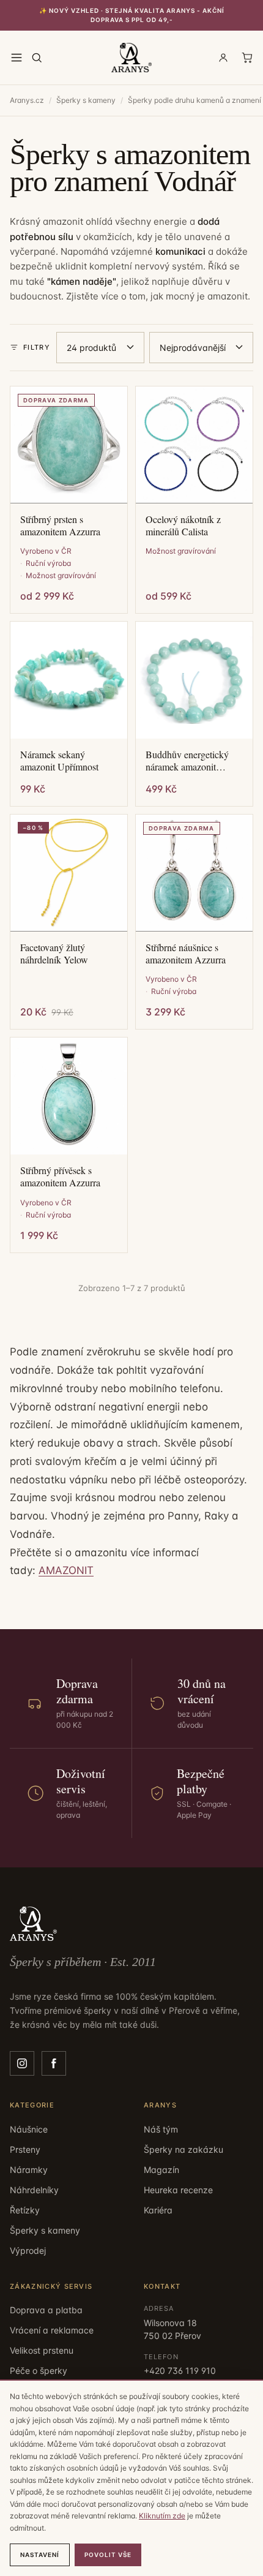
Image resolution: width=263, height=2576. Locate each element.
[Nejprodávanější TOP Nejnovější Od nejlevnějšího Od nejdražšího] (201, 348)
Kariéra (158, 2210)
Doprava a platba (46, 2310)
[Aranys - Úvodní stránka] (131, 58)
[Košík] (247, 58)
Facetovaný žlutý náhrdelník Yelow (54, 954)
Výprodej (28, 2250)
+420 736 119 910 (180, 2371)
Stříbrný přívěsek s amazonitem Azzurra (60, 1177)
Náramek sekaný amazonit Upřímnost (59, 761)
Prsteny (25, 2149)
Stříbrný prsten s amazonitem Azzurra (60, 525)
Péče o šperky (39, 2371)
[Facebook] (54, 2063)
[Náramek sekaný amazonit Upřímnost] (69, 680)
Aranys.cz (27, 100)
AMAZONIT (66, 1570)
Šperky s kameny (86, 100)
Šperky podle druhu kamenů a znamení (194, 100)
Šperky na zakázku (183, 2149)
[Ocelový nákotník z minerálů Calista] (194, 445)
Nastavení (40, 2555)
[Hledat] (37, 58)
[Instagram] (22, 2063)
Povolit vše (108, 2555)
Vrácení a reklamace (52, 2330)
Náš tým (161, 2129)
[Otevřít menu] (17, 58)
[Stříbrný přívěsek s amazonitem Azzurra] (69, 1096)
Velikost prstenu (42, 2350)
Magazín (161, 2170)
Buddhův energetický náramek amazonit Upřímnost (187, 761)
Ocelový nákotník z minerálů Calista (183, 525)
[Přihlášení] (223, 58)
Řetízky (25, 2210)
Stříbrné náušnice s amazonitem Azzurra (186, 954)
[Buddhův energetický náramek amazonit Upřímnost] (194, 680)
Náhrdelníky (34, 2190)
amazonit (228, 296)
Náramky (29, 2170)
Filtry (37, 347)
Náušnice (29, 2129)
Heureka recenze (178, 2190)
